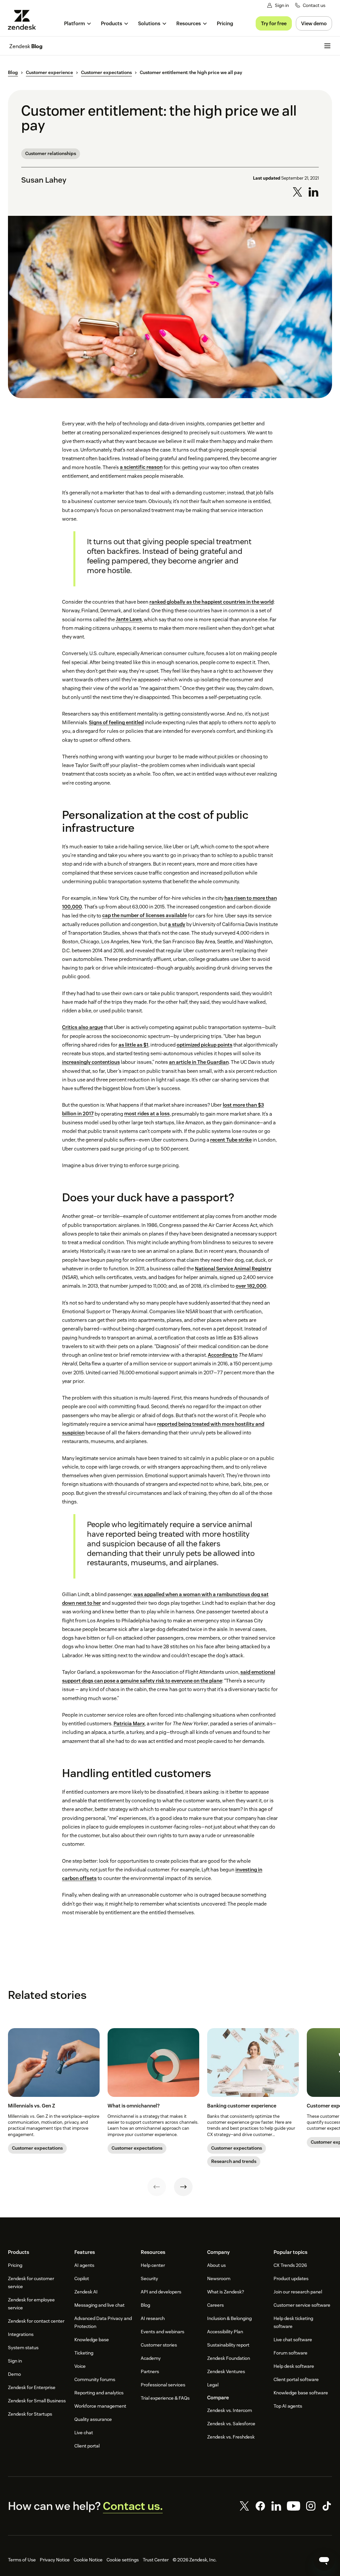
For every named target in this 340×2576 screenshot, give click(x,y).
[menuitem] (78, 23)
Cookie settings (123, 2560)
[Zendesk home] (25, 20)
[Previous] (157, 2187)
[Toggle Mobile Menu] (327, 46)
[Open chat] (324, 2560)
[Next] (183, 2187)
